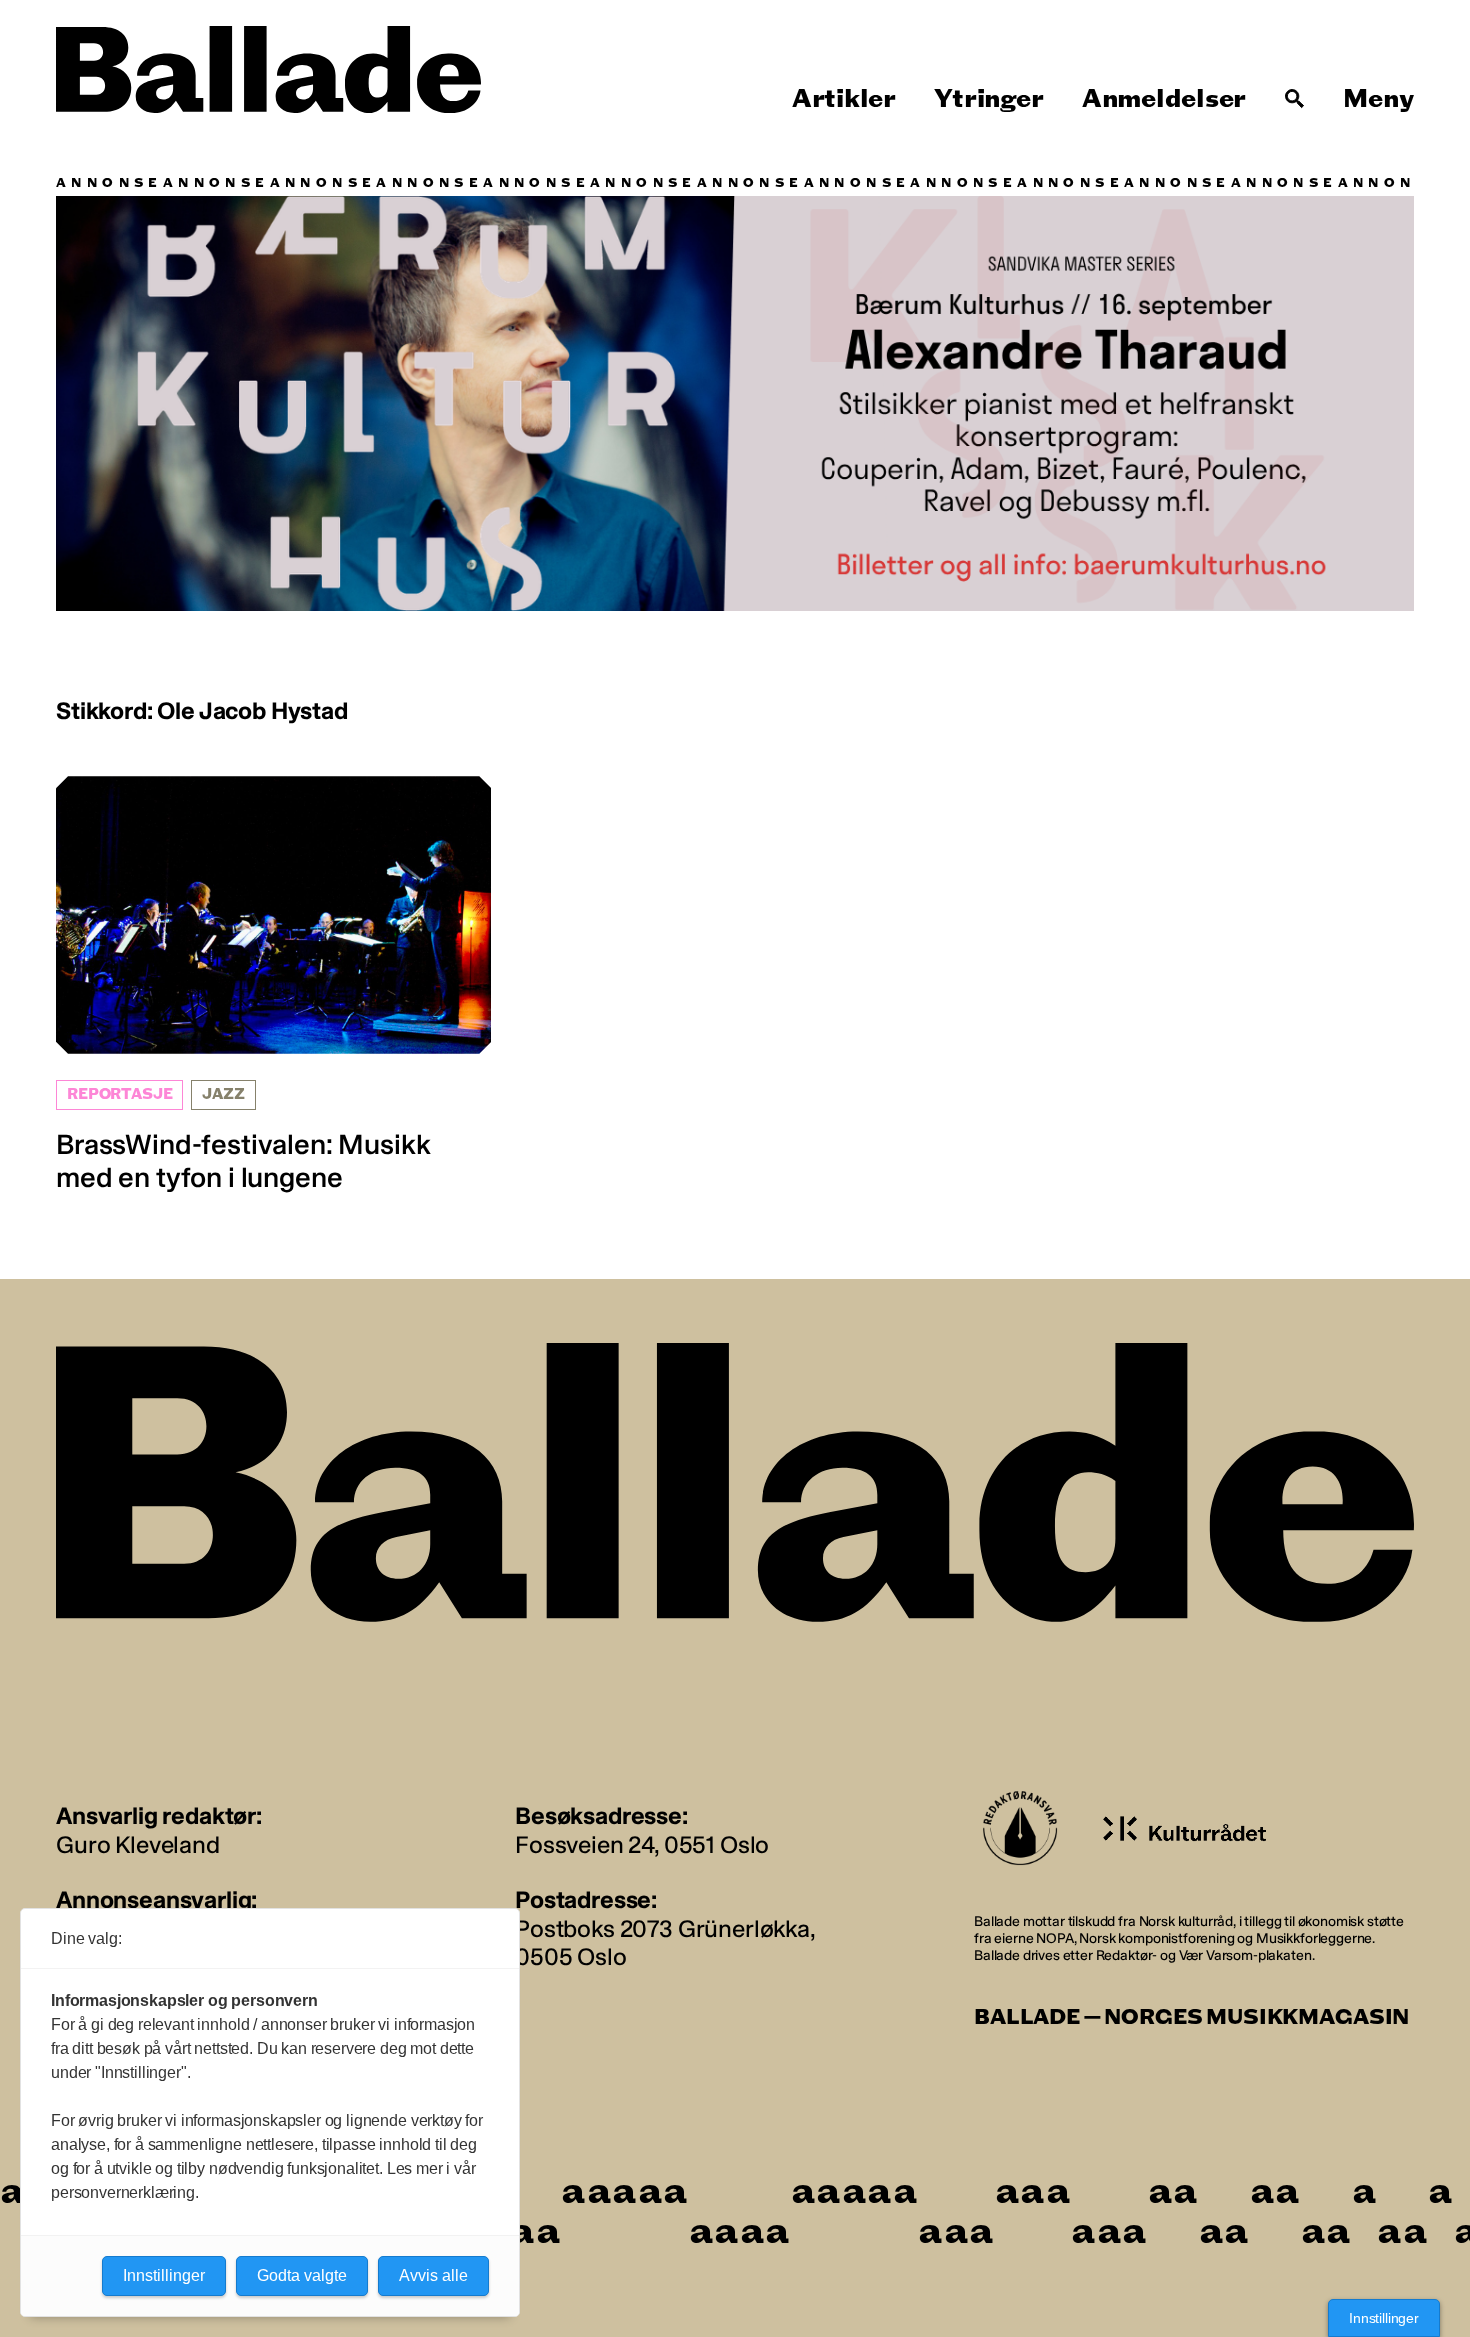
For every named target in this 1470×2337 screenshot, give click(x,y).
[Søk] (1295, 99)
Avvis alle (433, 2275)
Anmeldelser (1164, 99)
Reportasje (119, 1094)
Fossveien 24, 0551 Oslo (642, 1844)
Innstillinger (1384, 2318)
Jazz (223, 1094)
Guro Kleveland (138, 1844)
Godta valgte (302, 2275)
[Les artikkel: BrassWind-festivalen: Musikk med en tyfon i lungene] (273, 985)
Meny (1378, 99)
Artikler (844, 99)
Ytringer (988, 99)
